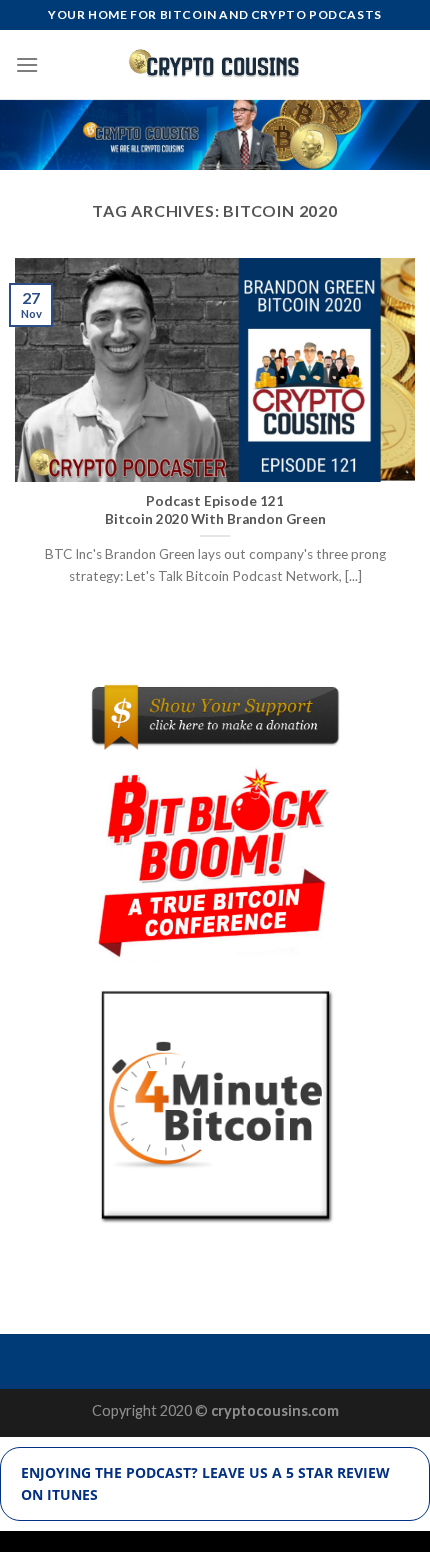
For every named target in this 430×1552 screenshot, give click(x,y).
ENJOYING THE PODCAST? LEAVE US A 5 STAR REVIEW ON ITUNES (205, 1483)
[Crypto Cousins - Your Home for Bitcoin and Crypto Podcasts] (215, 64)
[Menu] (27, 64)
